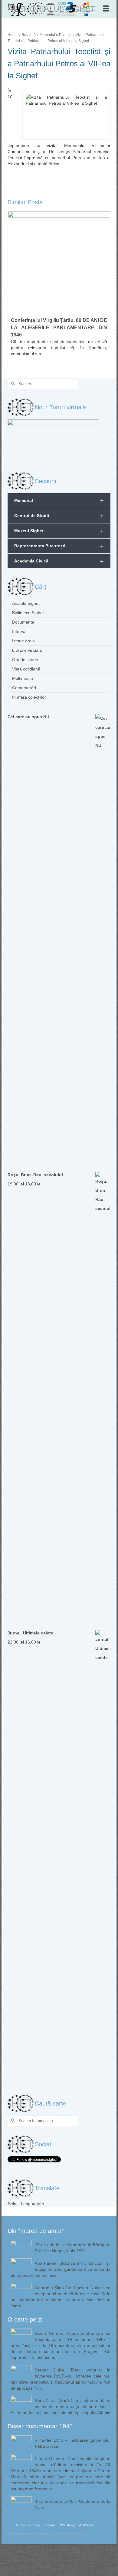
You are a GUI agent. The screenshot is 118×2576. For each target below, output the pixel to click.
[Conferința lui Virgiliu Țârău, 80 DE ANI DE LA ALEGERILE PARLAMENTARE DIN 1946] (59, 263)
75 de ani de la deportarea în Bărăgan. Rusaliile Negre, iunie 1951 (73, 2248)
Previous (13, 288)
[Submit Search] (12, 384)
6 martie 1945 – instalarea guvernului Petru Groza (73, 2443)
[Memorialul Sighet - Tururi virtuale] (53, 441)
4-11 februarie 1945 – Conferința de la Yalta (73, 2504)
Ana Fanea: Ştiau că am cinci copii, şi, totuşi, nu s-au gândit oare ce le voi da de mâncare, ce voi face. (61, 2269)
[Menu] (106, 9)
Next (105, 288)
